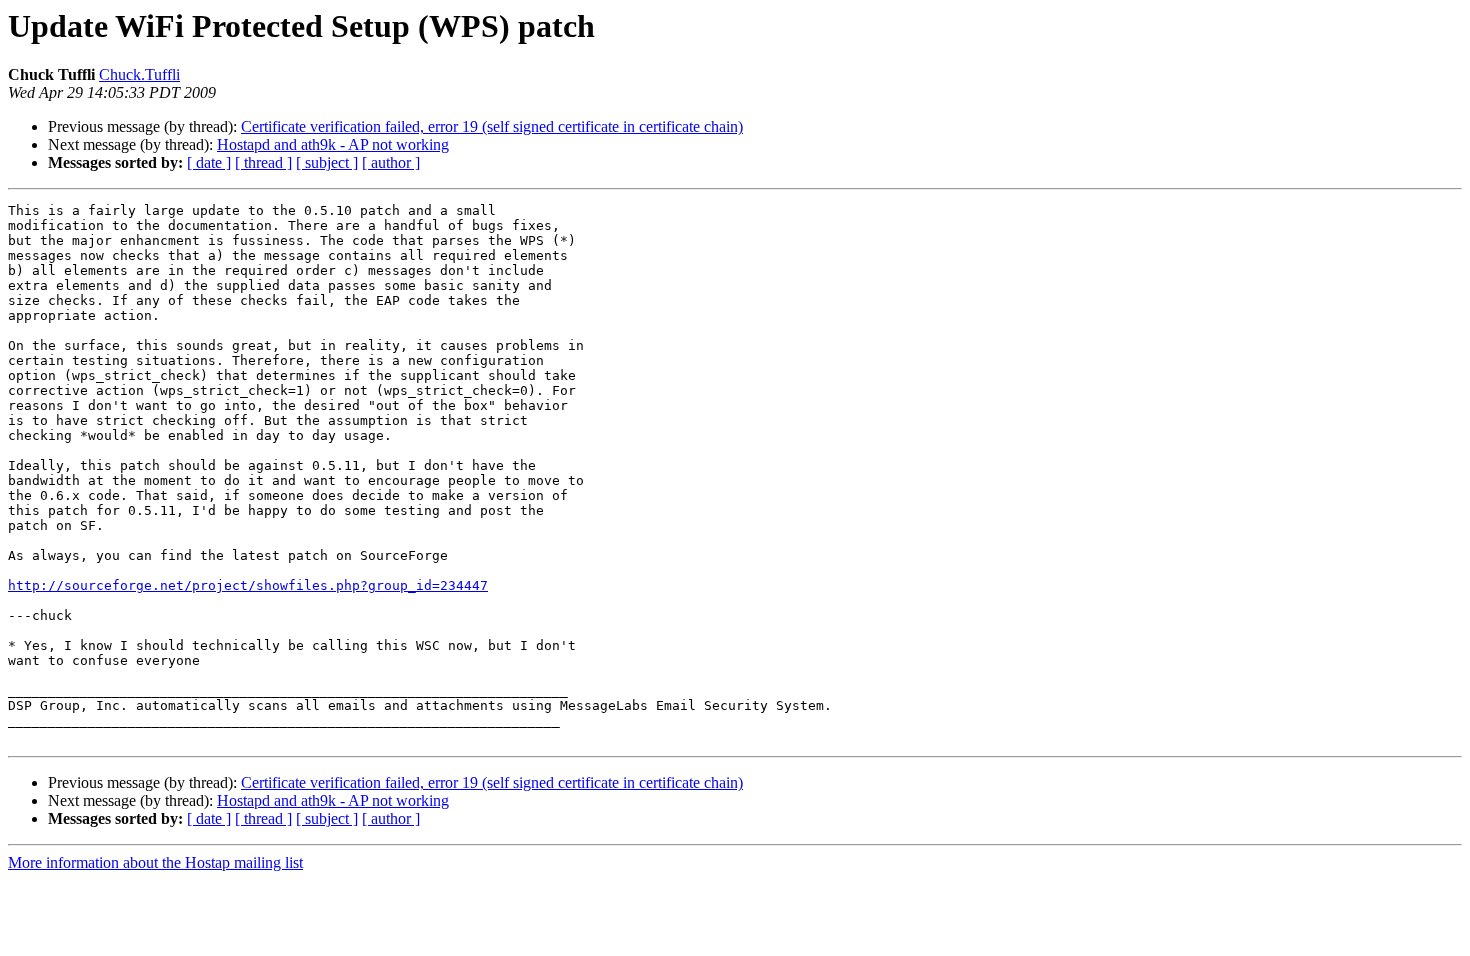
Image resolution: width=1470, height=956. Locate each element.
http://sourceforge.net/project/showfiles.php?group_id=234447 (248, 585)
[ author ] (391, 162)
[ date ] (209, 162)
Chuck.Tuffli (139, 74)
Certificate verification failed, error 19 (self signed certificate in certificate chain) (492, 126)
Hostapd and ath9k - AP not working (333, 144)
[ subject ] (327, 162)
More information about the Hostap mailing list (155, 862)
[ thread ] (263, 162)
